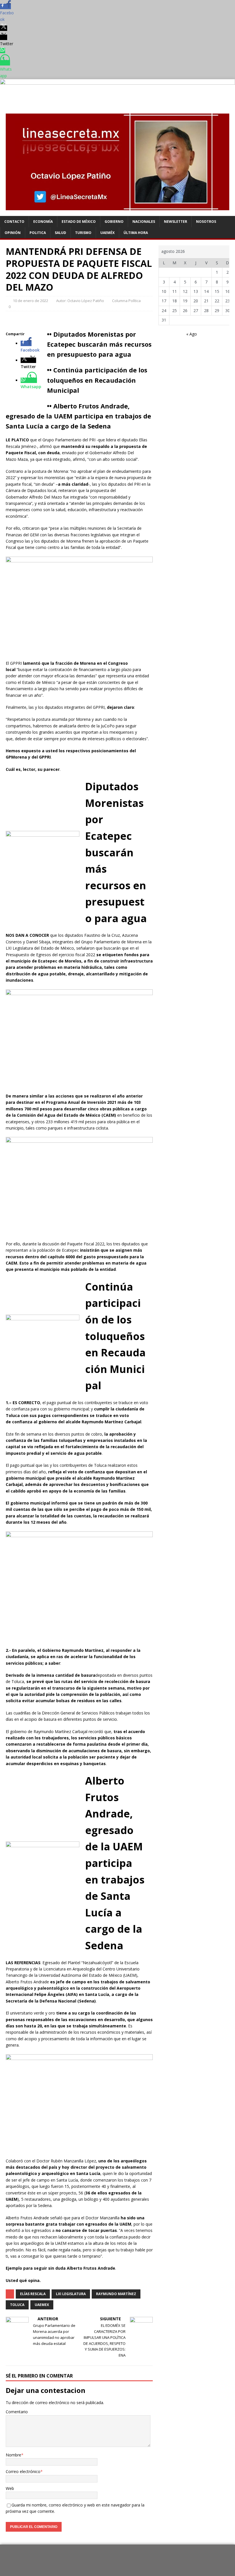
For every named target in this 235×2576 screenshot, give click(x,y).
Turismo (83, 233)
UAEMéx (107, 233)
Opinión (13, 233)
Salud (60, 233)
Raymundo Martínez (116, 2294)
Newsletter (176, 222)
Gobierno (114, 222)
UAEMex (42, 2305)
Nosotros (206, 222)
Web (10, 2488)
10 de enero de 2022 (31, 301)
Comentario (17, 2412)
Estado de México (79, 222)
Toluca (17, 2305)
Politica (38, 233)
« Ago (192, 334)
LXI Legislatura (71, 2294)
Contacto (14, 222)
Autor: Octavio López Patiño (80, 301)
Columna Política (126, 301)
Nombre (13, 2455)
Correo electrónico (23, 2471)
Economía (43, 222)
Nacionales (144, 222)
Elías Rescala (33, 2294)
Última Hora (136, 233)
